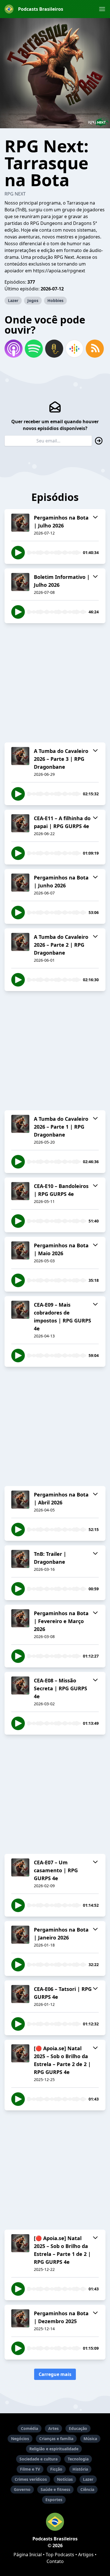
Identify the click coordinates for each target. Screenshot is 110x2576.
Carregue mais (55, 2374)
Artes (53, 2428)
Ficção (56, 2469)
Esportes (54, 2500)
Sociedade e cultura (38, 2459)
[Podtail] (54, 349)
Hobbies (55, 300)
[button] (102, 9)
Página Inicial (28, 2555)
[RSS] (95, 349)
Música (90, 2439)
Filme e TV (30, 2469)
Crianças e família (56, 2439)
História (80, 2469)
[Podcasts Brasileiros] (55, 2522)
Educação (78, 2428)
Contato (55, 2561)
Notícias (65, 2479)
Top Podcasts (60, 2555)
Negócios (20, 2439)
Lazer (13, 300)
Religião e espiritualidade (54, 2449)
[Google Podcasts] (74, 349)
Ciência (87, 2489)
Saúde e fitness (55, 2489)
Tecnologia (78, 2459)
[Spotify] (34, 349)
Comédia (29, 2428)
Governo (22, 2489)
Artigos (86, 2555)
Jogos (33, 300)
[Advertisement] (55, 683)
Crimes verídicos (31, 2479)
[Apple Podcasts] (14, 349)
